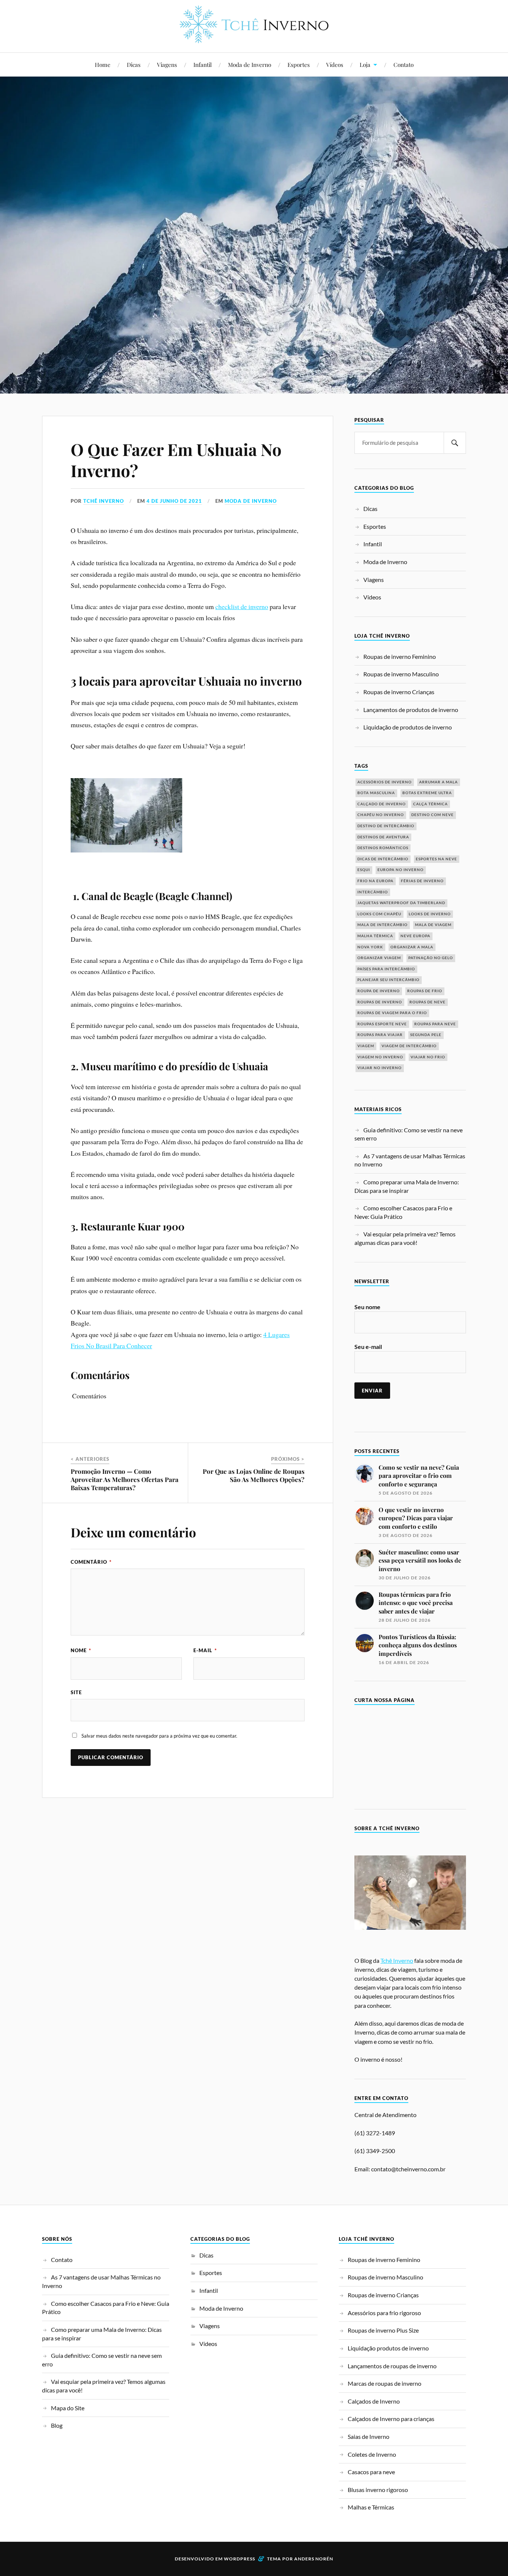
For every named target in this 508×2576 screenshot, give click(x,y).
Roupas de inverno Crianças (399, 692)
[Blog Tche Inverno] (254, 37)
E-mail (205, 1650)
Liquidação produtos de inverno (388, 2348)
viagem (366, 1046)
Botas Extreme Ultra (427, 793)
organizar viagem (379, 958)
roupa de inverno (379, 991)
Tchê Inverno (104, 501)
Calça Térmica (430, 804)
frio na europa (375, 881)
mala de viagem (433, 925)
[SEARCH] (455, 443)
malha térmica (375, 936)
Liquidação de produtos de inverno (408, 727)
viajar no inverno (380, 1068)
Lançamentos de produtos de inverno (411, 710)
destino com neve (433, 815)
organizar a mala (412, 947)
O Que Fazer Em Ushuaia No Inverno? (176, 460)
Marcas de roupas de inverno (385, 2383)
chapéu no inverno (381, 815)
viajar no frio (428, 1057)
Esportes (299, 64)
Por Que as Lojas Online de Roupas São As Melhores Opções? (254, 1475)
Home (103, 64)
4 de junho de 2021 (174, 501)
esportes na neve (436, 859)
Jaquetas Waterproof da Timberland (401, 903)
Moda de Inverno (250, 64)
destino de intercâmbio (386, 826)
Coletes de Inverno (372, 2454)
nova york (370, 947)
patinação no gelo (431, 958)
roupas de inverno (380, 1002)
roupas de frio (425, 991)
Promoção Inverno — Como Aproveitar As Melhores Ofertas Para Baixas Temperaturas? (125, 1479)
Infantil (202, 64)
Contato (403, 64)
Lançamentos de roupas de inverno (392, 2366)
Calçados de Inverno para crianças (391, 2419)
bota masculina (376, 793)
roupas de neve (427, 1002)
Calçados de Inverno (374, 2401)
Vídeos (335, 64)
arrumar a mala (438, 782)
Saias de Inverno (369, 2436)
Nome (81, 1650)
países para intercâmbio (386, 969)
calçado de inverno (382, 804)
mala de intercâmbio (382, 925)
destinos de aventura (383, 837)
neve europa (415, 936)
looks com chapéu (379, 914)
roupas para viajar (380, 1035)
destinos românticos (383, 848)
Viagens (167, 64)
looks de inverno (430, 914)
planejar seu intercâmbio (388, 980)
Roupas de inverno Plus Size (383, 2330)
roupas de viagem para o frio (392, 1013)
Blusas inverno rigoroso (378, 2490)
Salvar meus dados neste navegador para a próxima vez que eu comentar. (159, 1736)
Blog (57, 2425)
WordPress (239, 2559)
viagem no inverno (380, 1057)
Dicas (134, 64)
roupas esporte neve (382, 1024)
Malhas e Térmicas (371, 2507)
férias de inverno (422, 881)
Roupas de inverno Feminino (400, 656)
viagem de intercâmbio (409, 1046)
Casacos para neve (371, 2472)
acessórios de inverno (385, 782)
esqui (364, 870)
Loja (365, 64)
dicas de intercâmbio (383, 859)
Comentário (91, 1562)
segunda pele (426, 1035)
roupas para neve (435, 1024)
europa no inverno (401, 870)
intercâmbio (373, 892)
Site (76, 1692)
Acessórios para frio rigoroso (384, 2313)
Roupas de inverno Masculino (401, 674)
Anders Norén (314, 2559)
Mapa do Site (68, 2408)
